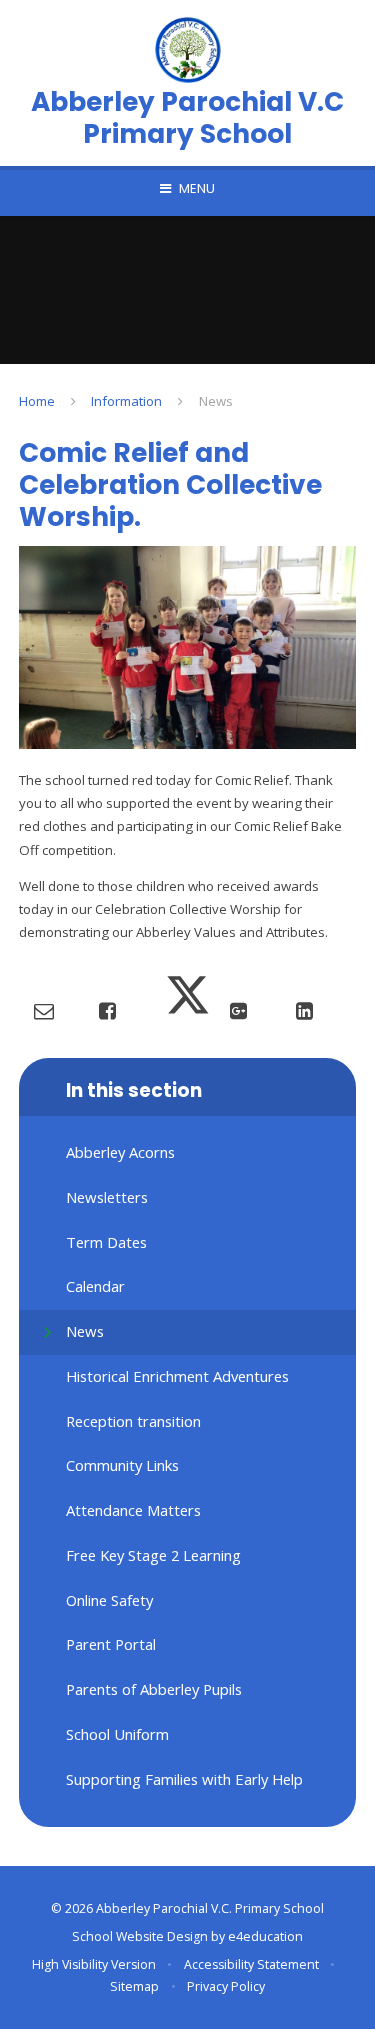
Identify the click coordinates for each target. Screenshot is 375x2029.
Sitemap (134, 1986)
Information (126, 401)
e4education (265, 1936)
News (216, 401)
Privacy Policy (226, 1986)
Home (37, 401)
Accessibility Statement (251, 1964)
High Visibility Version (94, 1964)
